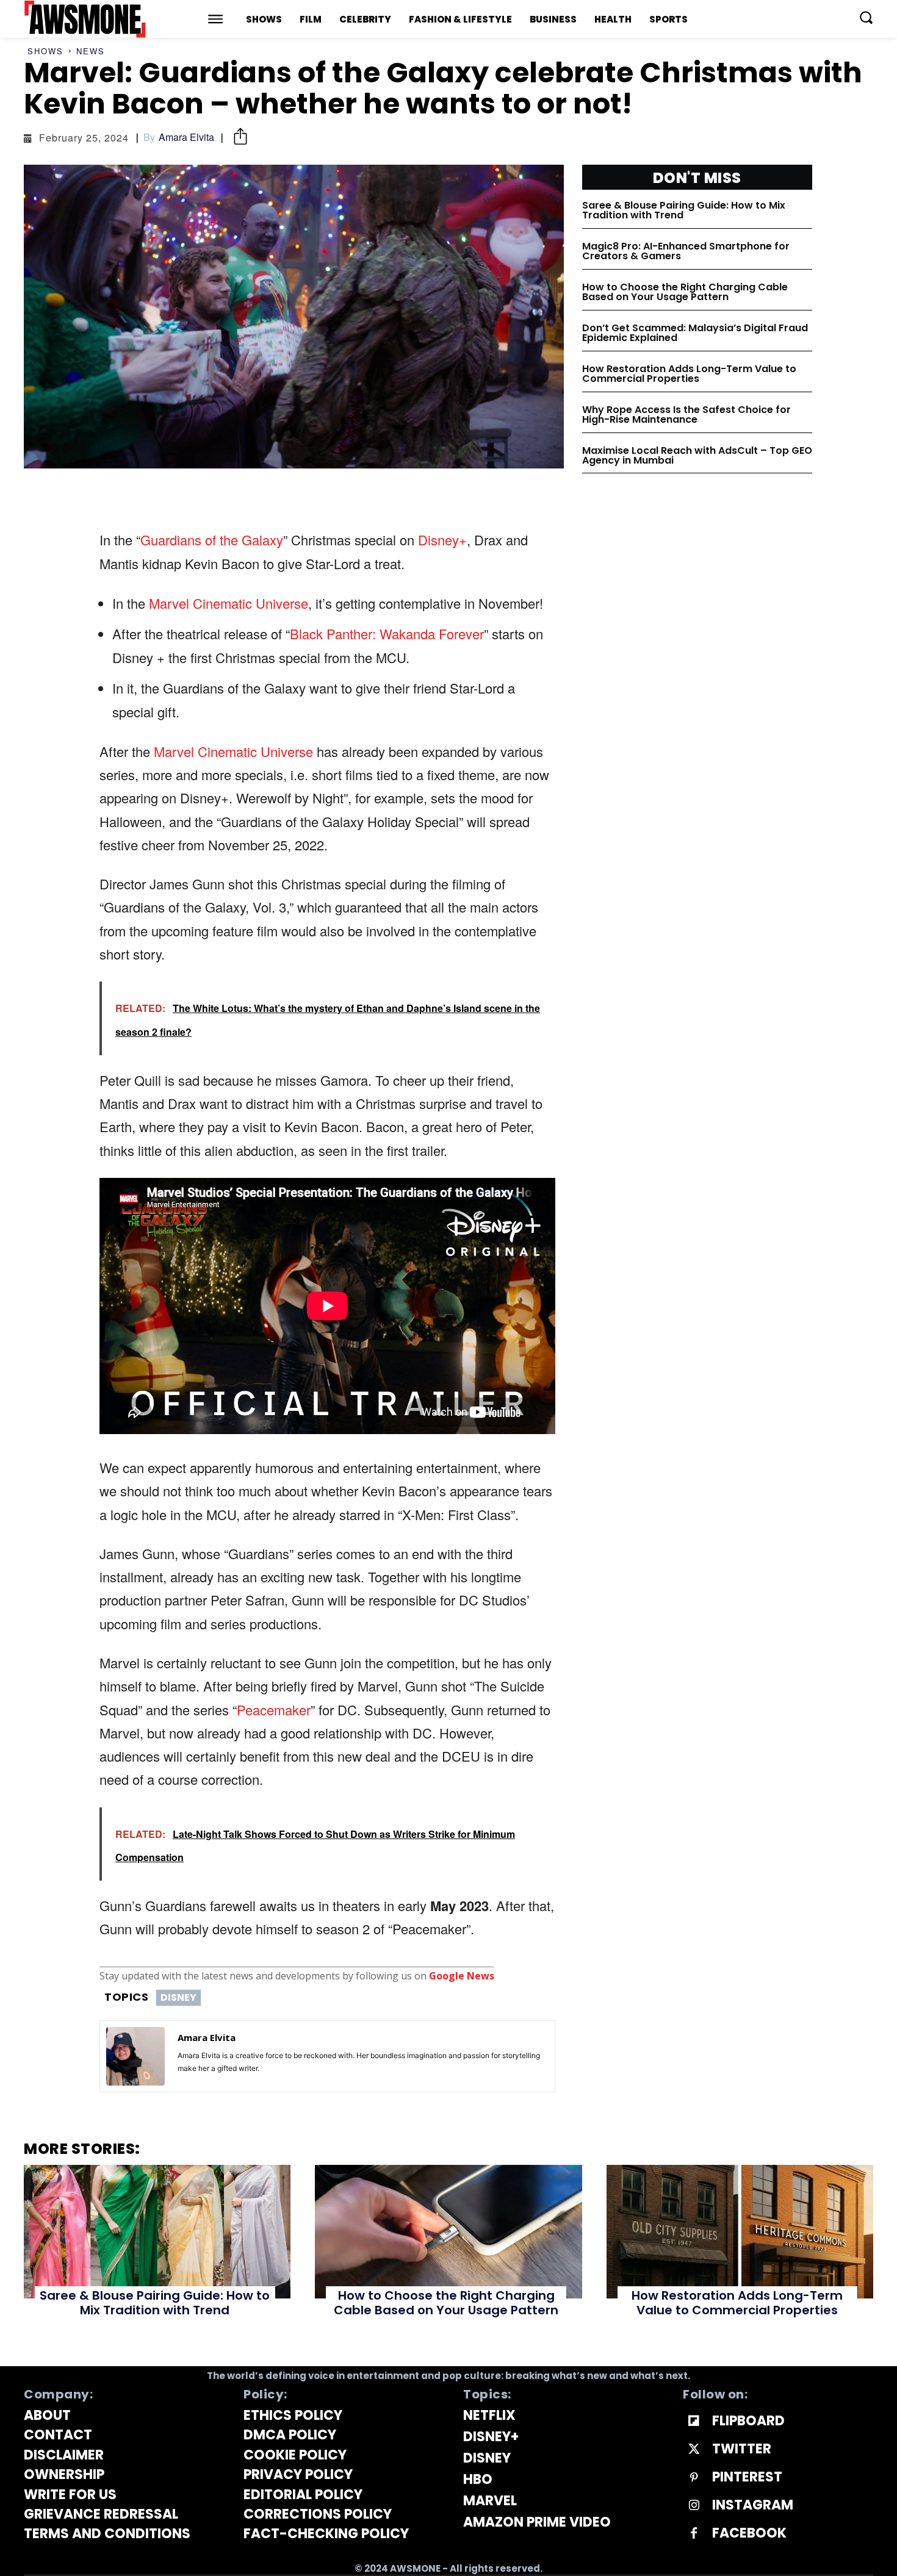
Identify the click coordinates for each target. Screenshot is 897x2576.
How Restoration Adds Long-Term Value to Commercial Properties (689, 374)
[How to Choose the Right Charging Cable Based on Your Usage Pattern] (448, 2232)
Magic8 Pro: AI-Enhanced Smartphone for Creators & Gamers (686, 251)
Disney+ (442, 540)
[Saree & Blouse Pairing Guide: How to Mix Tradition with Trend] (157, 2232)
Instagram (753, 2505)
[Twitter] (694, 2450)
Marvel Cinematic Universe (229, 603)
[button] (866, 17)
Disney (178, 1997)
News (91, 51)
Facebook (749, 2533)
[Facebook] (694, 2534)
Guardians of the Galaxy (212, 540)
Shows (45, 51)
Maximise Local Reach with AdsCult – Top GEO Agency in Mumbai (697, 455)
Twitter (742, 2449)
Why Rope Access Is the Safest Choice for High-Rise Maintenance (686, 414)
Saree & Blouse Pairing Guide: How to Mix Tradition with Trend (684, 210)
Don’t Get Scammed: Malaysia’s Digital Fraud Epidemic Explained (695, 333)
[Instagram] (694, 2506)
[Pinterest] (694, 2478)
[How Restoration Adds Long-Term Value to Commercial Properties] (740, 2232)
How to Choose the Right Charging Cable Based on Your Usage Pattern (685, 292)
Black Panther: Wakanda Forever (387, 633)
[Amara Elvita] (135, 2056)
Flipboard (748, 2421)
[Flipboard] (694, 2422)
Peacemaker (274, 1710)
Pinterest (747, 2477)
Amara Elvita (186, 137)
